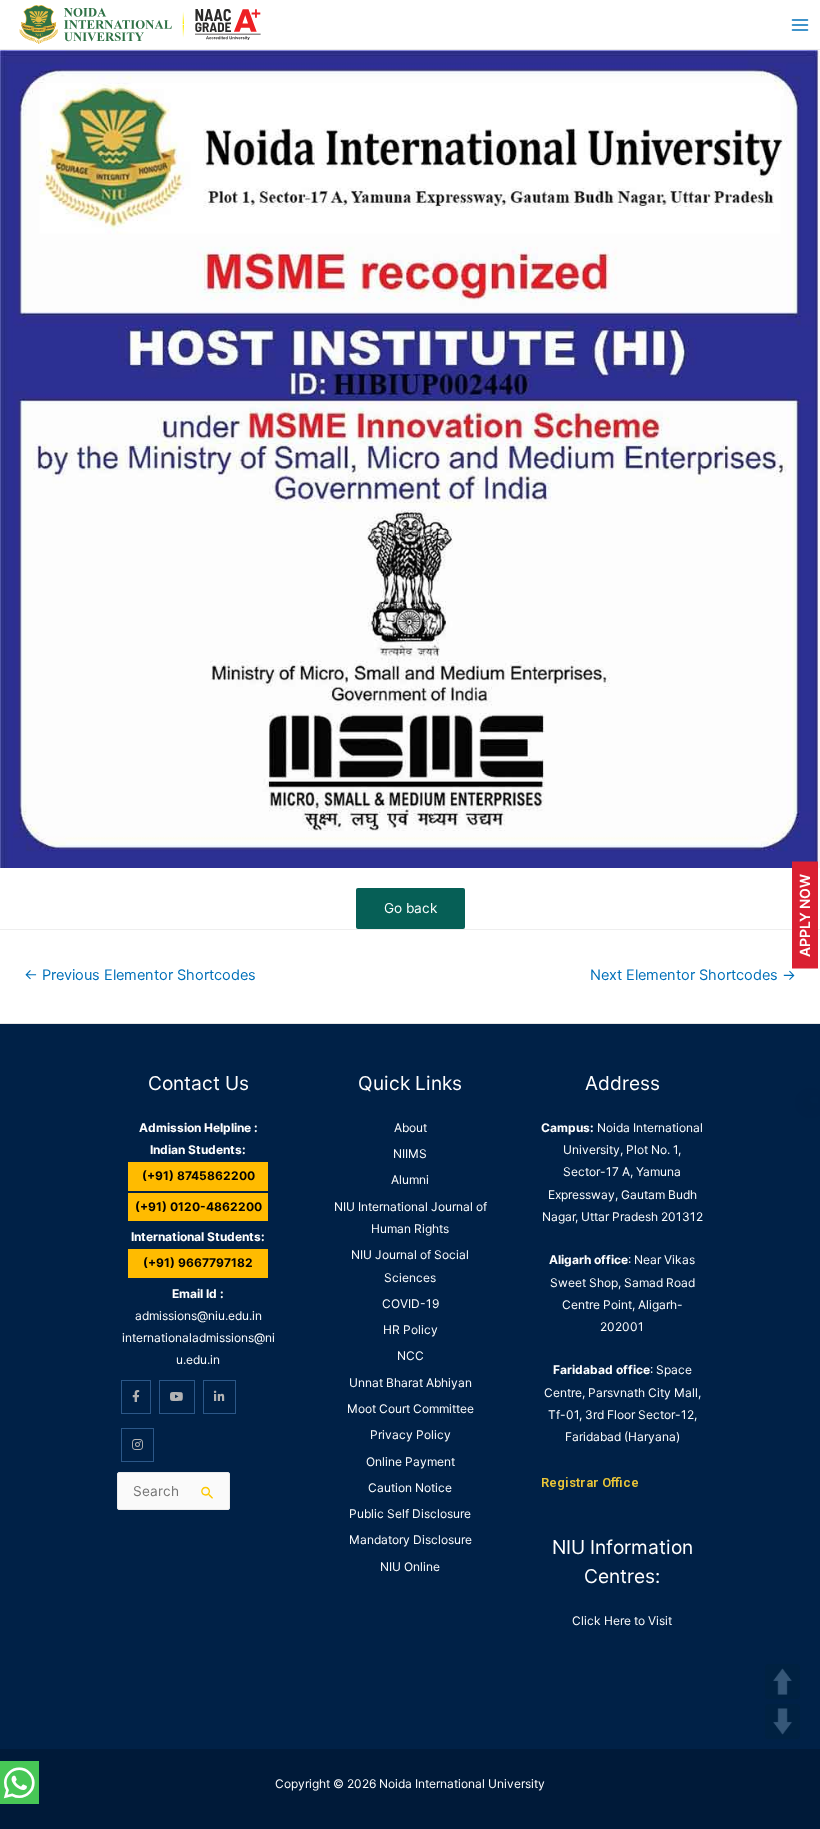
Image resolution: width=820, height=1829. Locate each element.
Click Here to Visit (622, 1620)
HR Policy (410, 1329)
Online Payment (410, 1461)
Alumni (410, 1179)
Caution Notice (410, 1487)
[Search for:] (173, 1491)
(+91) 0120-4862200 (198, 1206)
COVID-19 (410, 1303)
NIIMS (410, 1153)
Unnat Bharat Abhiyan (410, 1382)
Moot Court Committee (410, 1408)
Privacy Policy (410, 1434)
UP (782, 1681)
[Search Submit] (208, 1492)
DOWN (782, 1721)
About (410, 1127)
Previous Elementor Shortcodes (140, 975)
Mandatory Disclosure (410, 1539)
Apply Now (804, 914)
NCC (410, 1355)
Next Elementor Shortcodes (693, 975)
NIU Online (410, 1566)
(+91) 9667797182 (198, 1262)
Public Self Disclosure (410, 1513)
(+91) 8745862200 (198, 1175)
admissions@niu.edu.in (198, 1315)
